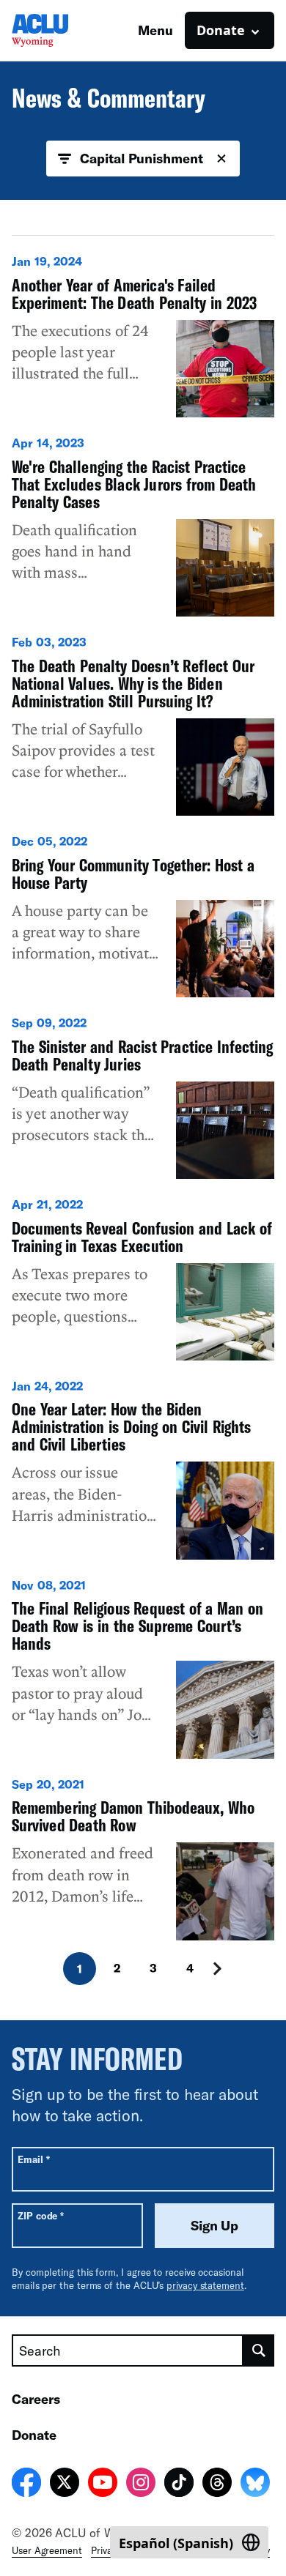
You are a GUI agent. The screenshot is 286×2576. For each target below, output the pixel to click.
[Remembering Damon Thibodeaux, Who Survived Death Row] (143, 1858)
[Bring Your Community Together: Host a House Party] (143, 915)
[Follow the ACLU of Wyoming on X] (65, 2484)
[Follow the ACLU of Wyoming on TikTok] (179, 2484)
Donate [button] (221, 30)
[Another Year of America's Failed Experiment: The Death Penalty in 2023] (143, 335)
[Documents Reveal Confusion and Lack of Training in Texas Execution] (143, 1278)
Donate (34, 2435)
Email (33, 2159)
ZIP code (41, 2215)
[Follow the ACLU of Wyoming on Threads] (217, 2484)
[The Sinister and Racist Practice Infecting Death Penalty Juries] (143, 1097)
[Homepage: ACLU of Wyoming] (63, 30)
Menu (155, 30)
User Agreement (47, 2550)
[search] (259, 2350)
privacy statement (205, 2285)
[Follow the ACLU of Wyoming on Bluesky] (255, 2484)
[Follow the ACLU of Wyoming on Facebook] (26, 2484)
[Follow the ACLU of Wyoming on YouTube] (103, 2484)
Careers (36, 2399)
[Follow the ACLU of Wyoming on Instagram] (141, 2484)
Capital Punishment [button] (142, 158)
